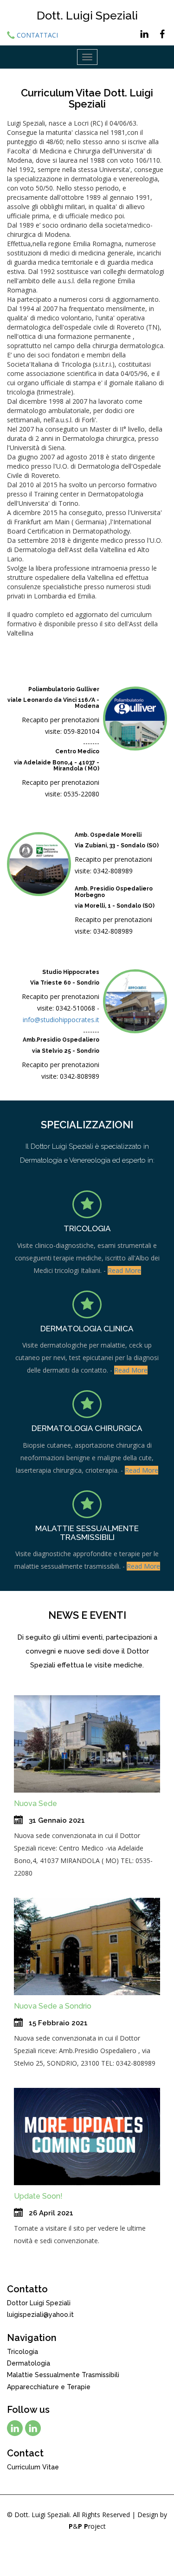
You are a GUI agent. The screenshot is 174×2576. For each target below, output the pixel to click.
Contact (25, 2453)
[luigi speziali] (141, 30)
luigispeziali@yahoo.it (40, 2315)
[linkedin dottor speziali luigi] (15, 2428)
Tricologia (23, 2352)
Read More (124, 1270)
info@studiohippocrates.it (61, 1020)
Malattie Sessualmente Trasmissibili (63, 2375)
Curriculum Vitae (33, 2467)
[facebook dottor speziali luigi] (33, 2428)
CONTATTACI (37, 35)
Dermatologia (29, 2363)
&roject (87, 2526)
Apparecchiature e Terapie (49, 2387)
